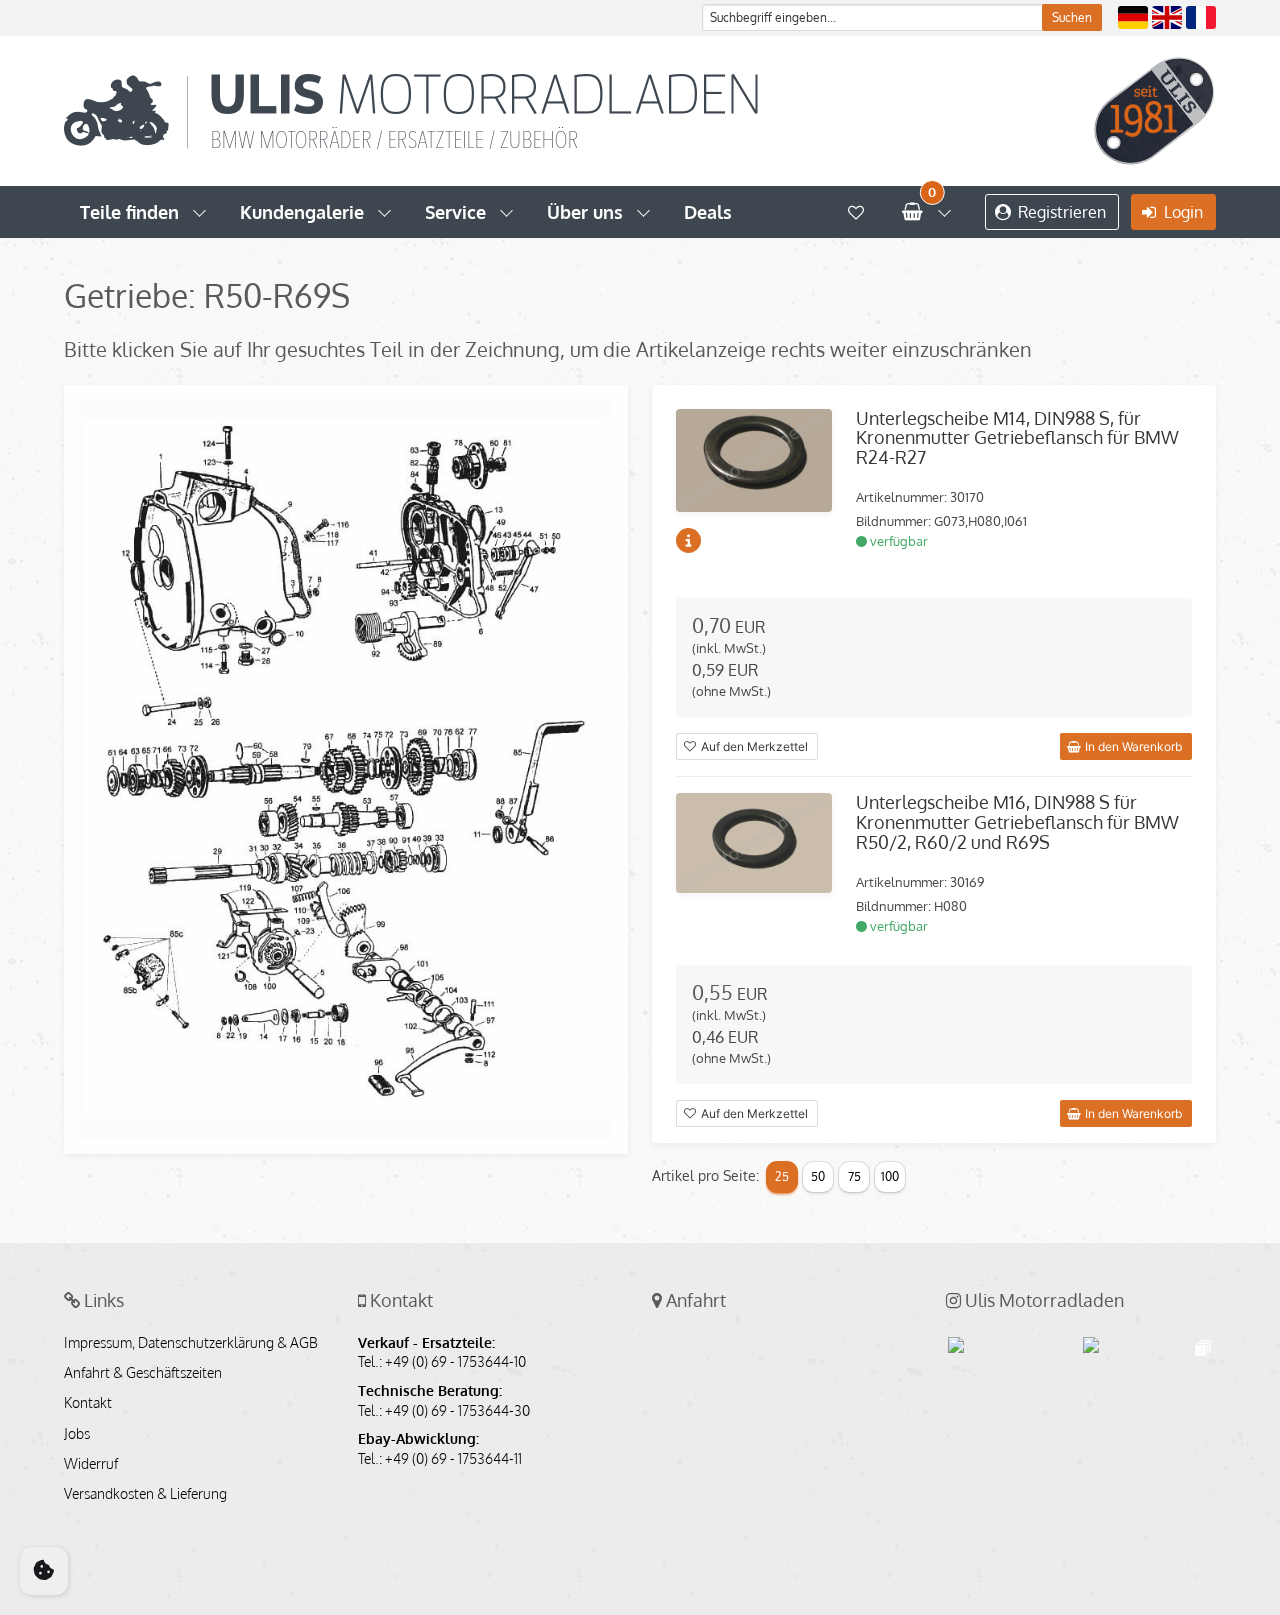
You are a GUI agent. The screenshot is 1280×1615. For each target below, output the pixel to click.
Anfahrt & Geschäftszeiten (143, 1373)
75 (854, 1176)
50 (818, 1176)
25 (782, 1176)
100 (890, 1176)
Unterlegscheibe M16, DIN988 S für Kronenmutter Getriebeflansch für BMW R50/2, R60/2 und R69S (1017, 822)
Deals (708, 212)
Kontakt (88, 1403)
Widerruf (91, 1464)
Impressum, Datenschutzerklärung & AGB (191, 1343)
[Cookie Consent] (44, 1571)
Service (455, 212)
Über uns (585, 212)
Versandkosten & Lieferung (145, 1494)
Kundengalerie (302, 212)
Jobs (77, 1434)
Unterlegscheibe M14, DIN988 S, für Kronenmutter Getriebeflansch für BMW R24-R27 (1017, 438)
